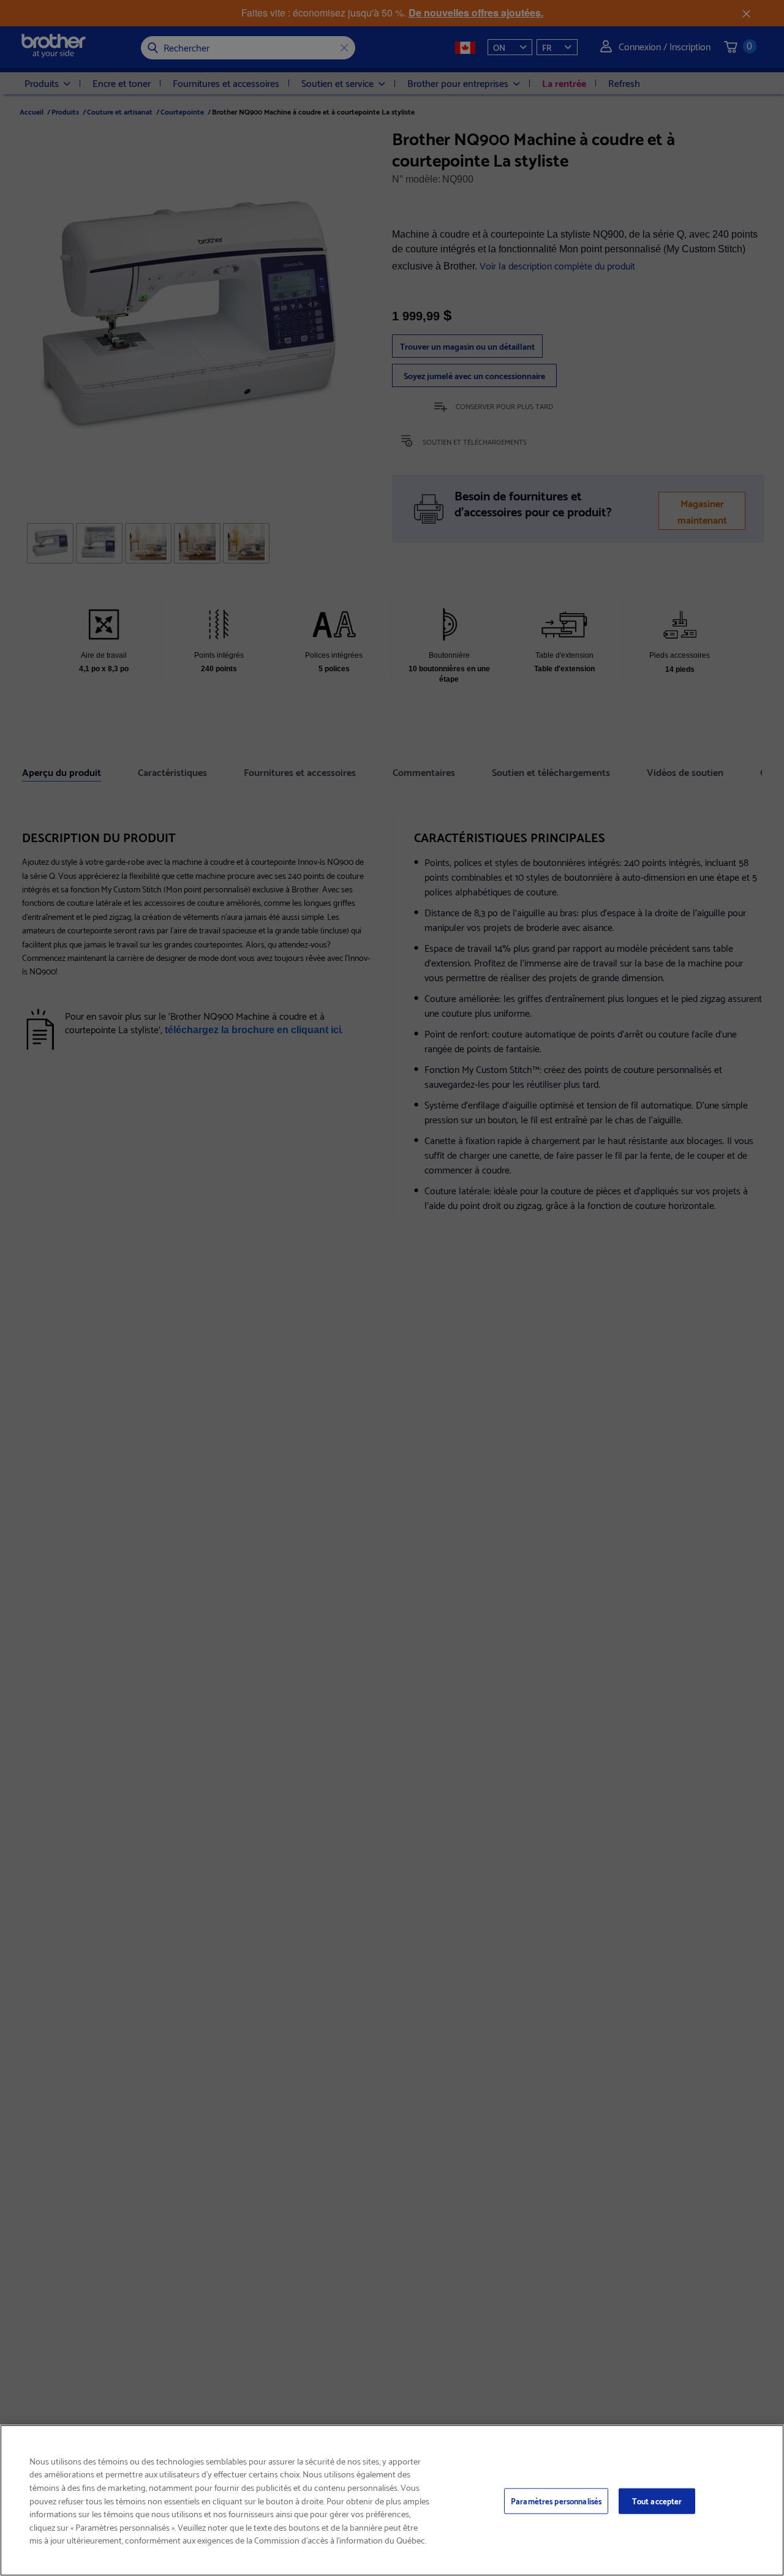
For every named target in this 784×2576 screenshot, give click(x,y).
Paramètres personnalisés (556, 2501)
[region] (392, 2500)
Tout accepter (657, 2501)
